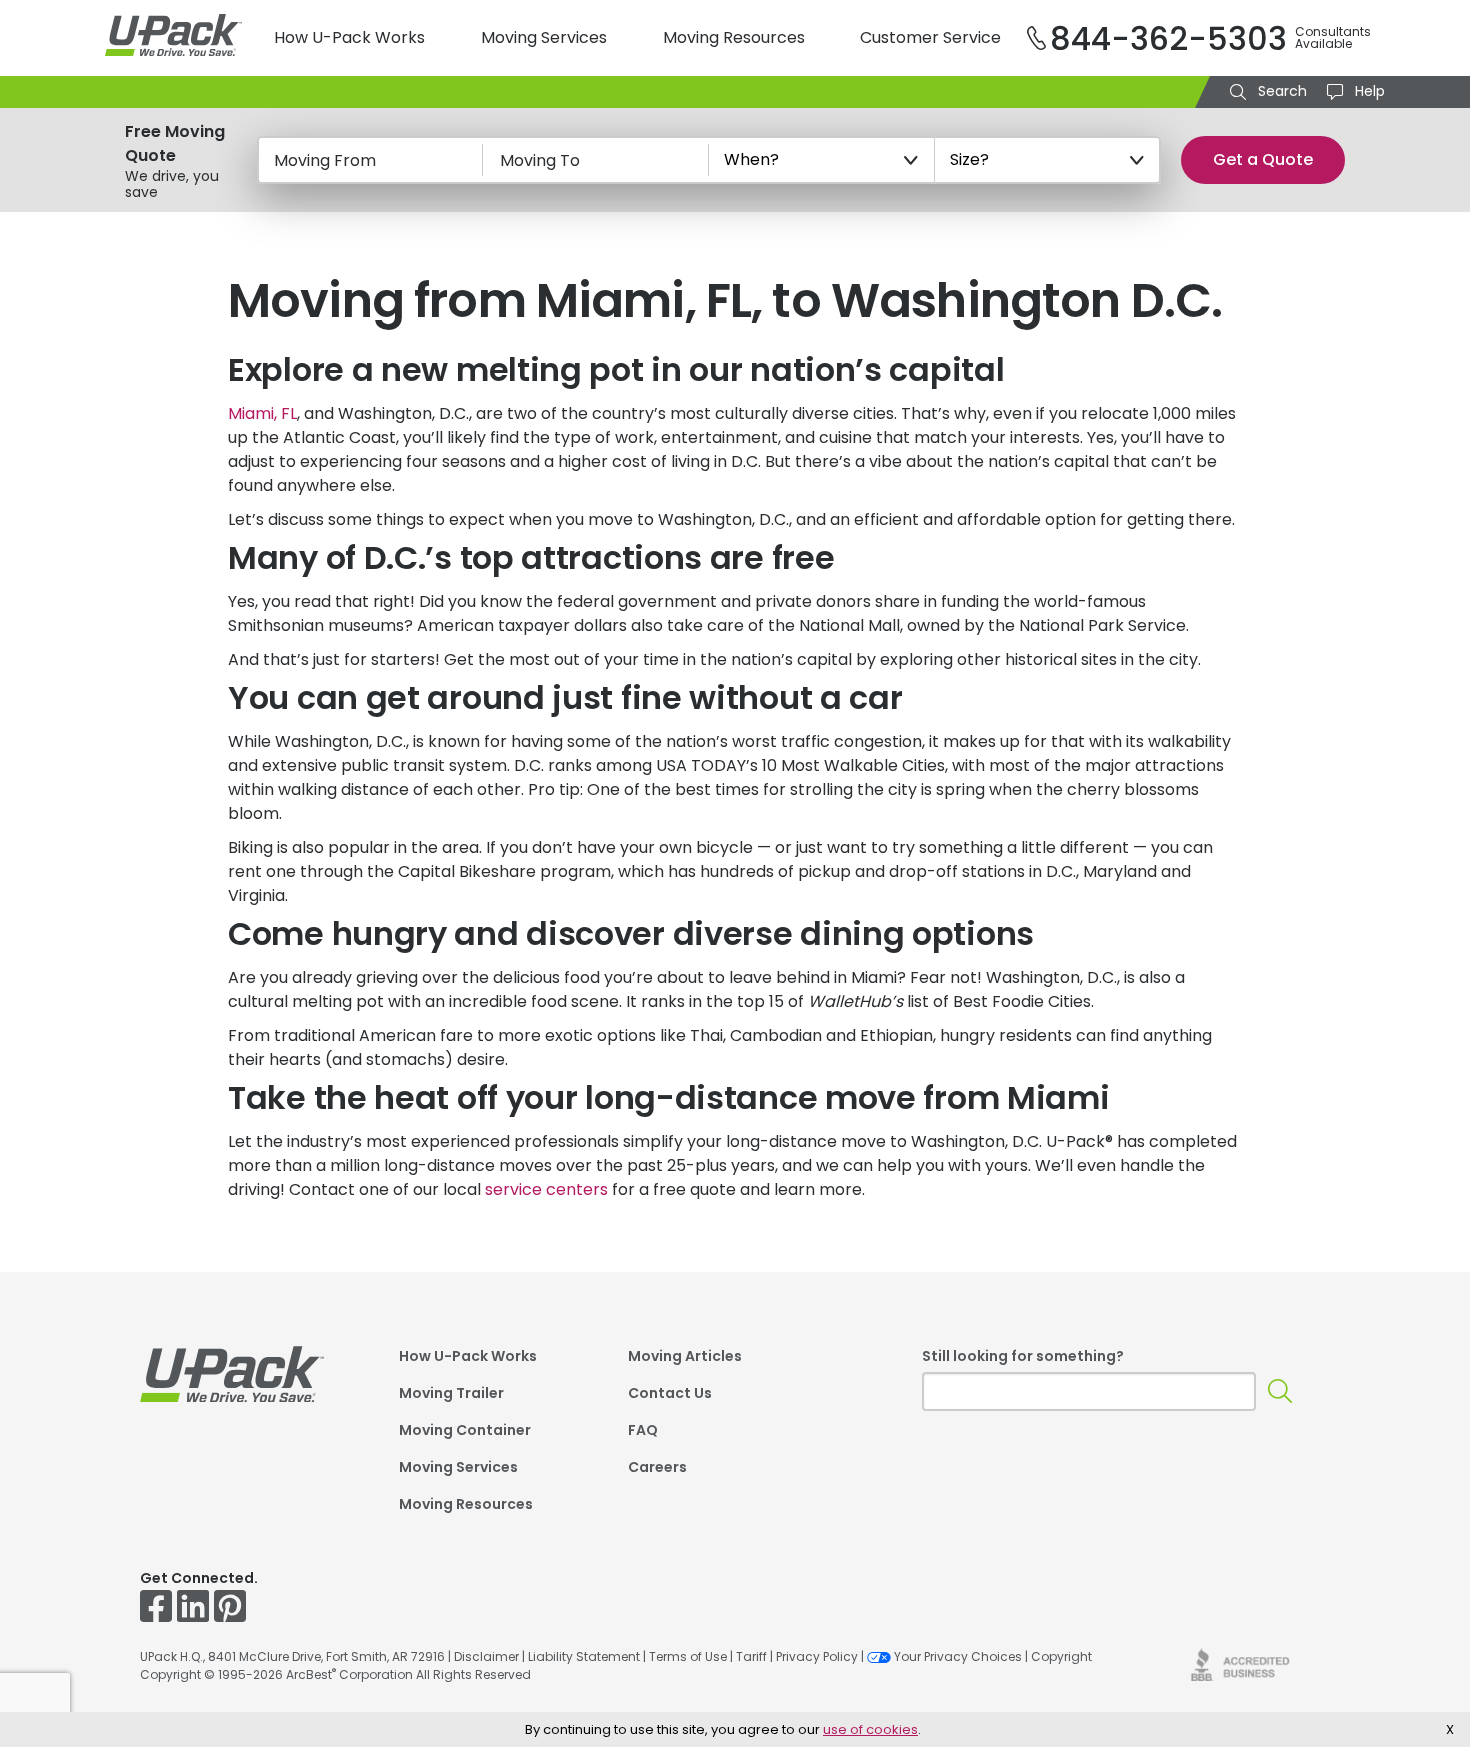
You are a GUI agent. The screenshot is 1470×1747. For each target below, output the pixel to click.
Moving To (540, 160)
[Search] (1280, 1391)
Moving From (325, 160)
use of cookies (870, 1729)
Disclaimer (486, 1656)
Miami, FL (262, 413)
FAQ (643, 1431)
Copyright (1061, 1656)
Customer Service (930, 37)
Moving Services (544, 37)
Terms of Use (688, 1656)
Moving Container (465, 1431)
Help (1368, 91)
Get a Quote (1263, 159)
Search (1280, 91)
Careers (657, 1468)
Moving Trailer (451, 1394)
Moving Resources (734, 37)
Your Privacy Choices (958, 1656)
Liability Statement (584, 1656)
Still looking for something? (1023, 1356)
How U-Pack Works (349, 37)
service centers (546, 1189)
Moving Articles (685, 1357)
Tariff (751, 1656)
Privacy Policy (817, 1656)
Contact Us (670, 1394)
